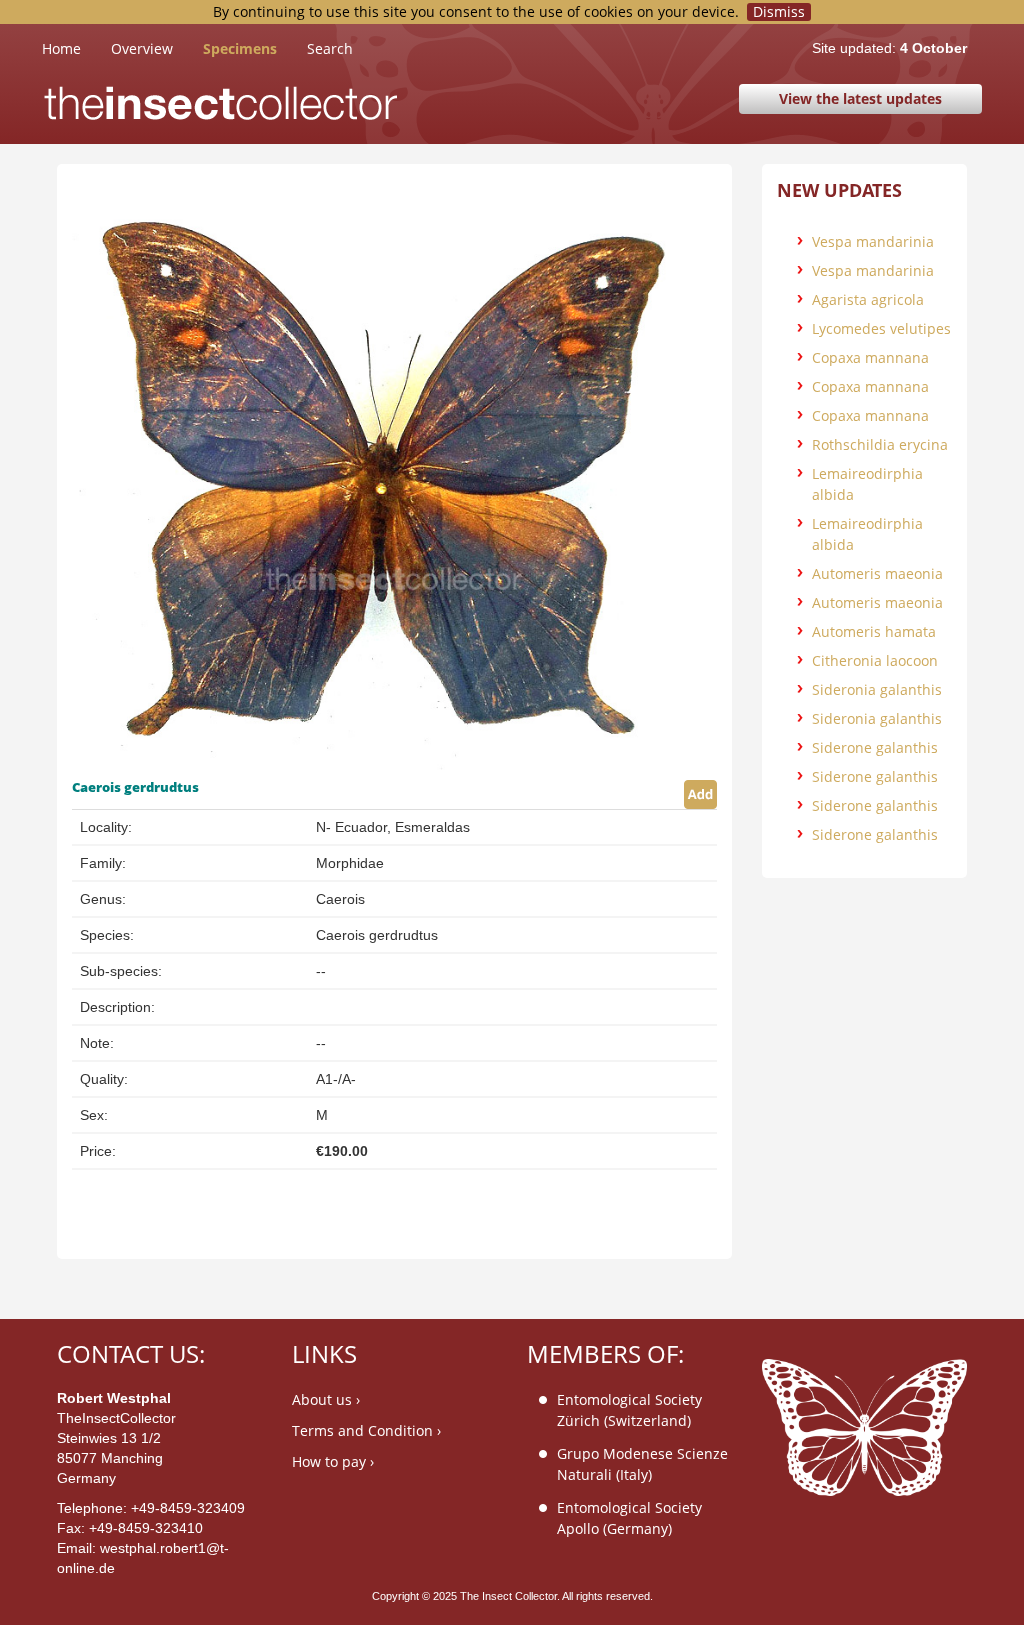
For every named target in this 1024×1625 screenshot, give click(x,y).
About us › (326, 1399)
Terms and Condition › (366, 1430)
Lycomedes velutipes (881, 328)
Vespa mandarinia (873, 241)
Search (330, 48)
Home (76, 48)
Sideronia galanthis (877, 689)
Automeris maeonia (877, 573)
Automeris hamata (874, 631)
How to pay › (333, 1461)
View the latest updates (860, 98)
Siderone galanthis (875, 747)
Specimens (240, 48)
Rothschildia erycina (880, 444)
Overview (142, 48)
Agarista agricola (868, 299)
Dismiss (779, 12)
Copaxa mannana (870, 357)
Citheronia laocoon (875, 660)
